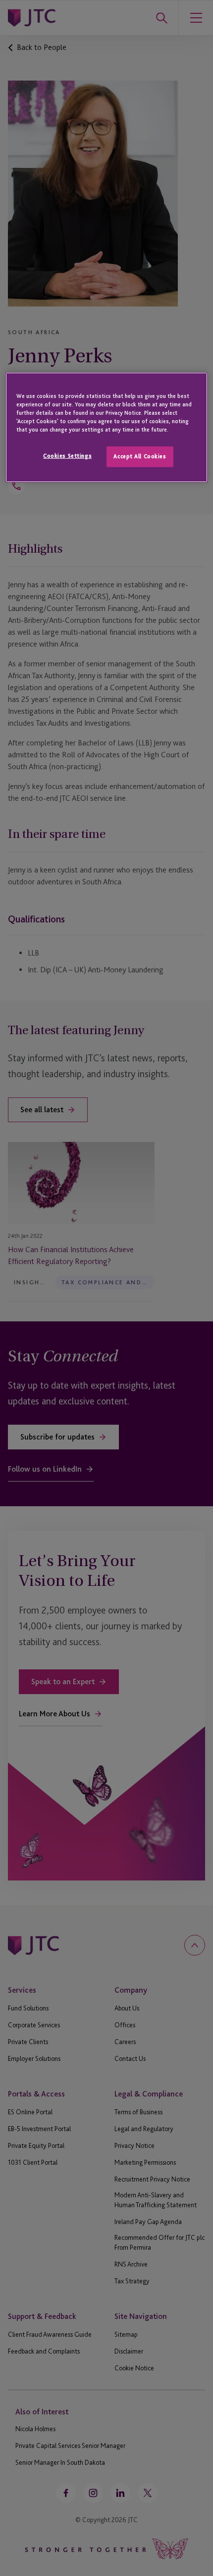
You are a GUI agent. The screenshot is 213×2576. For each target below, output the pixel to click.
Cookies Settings (67, 456)
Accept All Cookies (140, 456)
